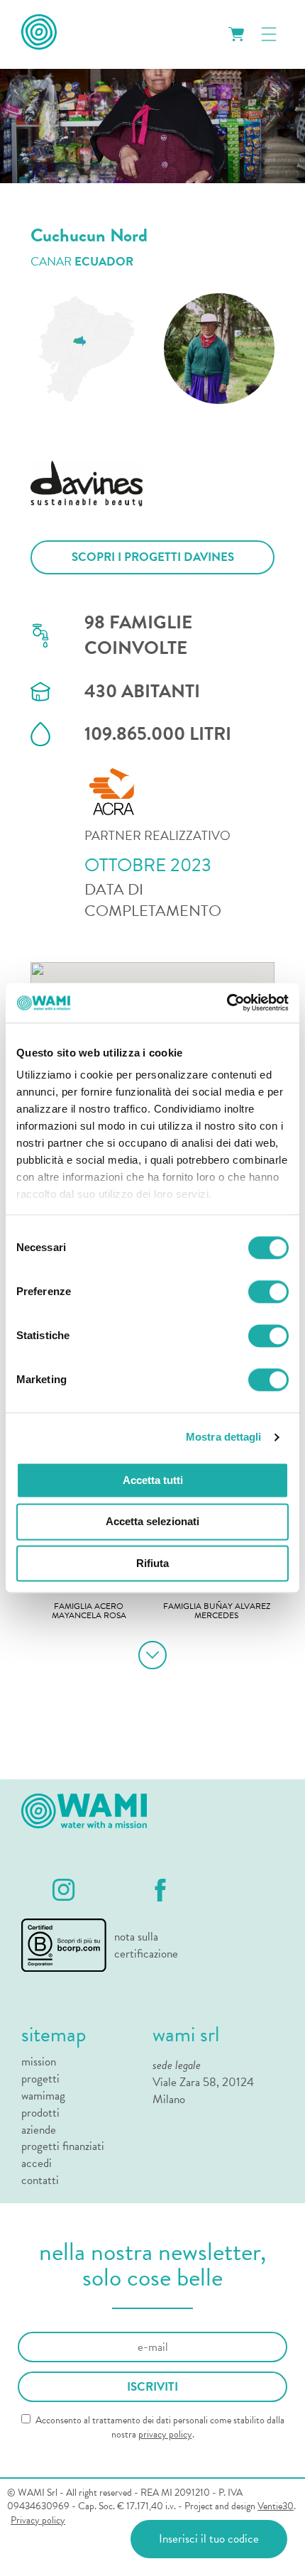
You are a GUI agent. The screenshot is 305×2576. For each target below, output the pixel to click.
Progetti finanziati (63, 2146)
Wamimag (43, 2096)
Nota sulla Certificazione (145, 1945)
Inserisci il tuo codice (209, 2539)
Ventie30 (276, 2506)
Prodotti (40, 2113)
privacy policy (165, 2434)
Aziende (39, 2130)
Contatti (40, 2181)
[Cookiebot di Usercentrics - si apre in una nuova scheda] (227, 1003)
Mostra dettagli (224, 1437)
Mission (39, 2062)
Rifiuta (152, 1563)
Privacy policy (38, 2521)
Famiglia (89, 1612)
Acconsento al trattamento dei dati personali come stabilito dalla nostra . (159, 2427)
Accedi (37, 2163)
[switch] (268, 1292)
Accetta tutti (153, 1480)
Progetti (40, 2079)
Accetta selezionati (152, 1522)
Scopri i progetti (153, 557)
